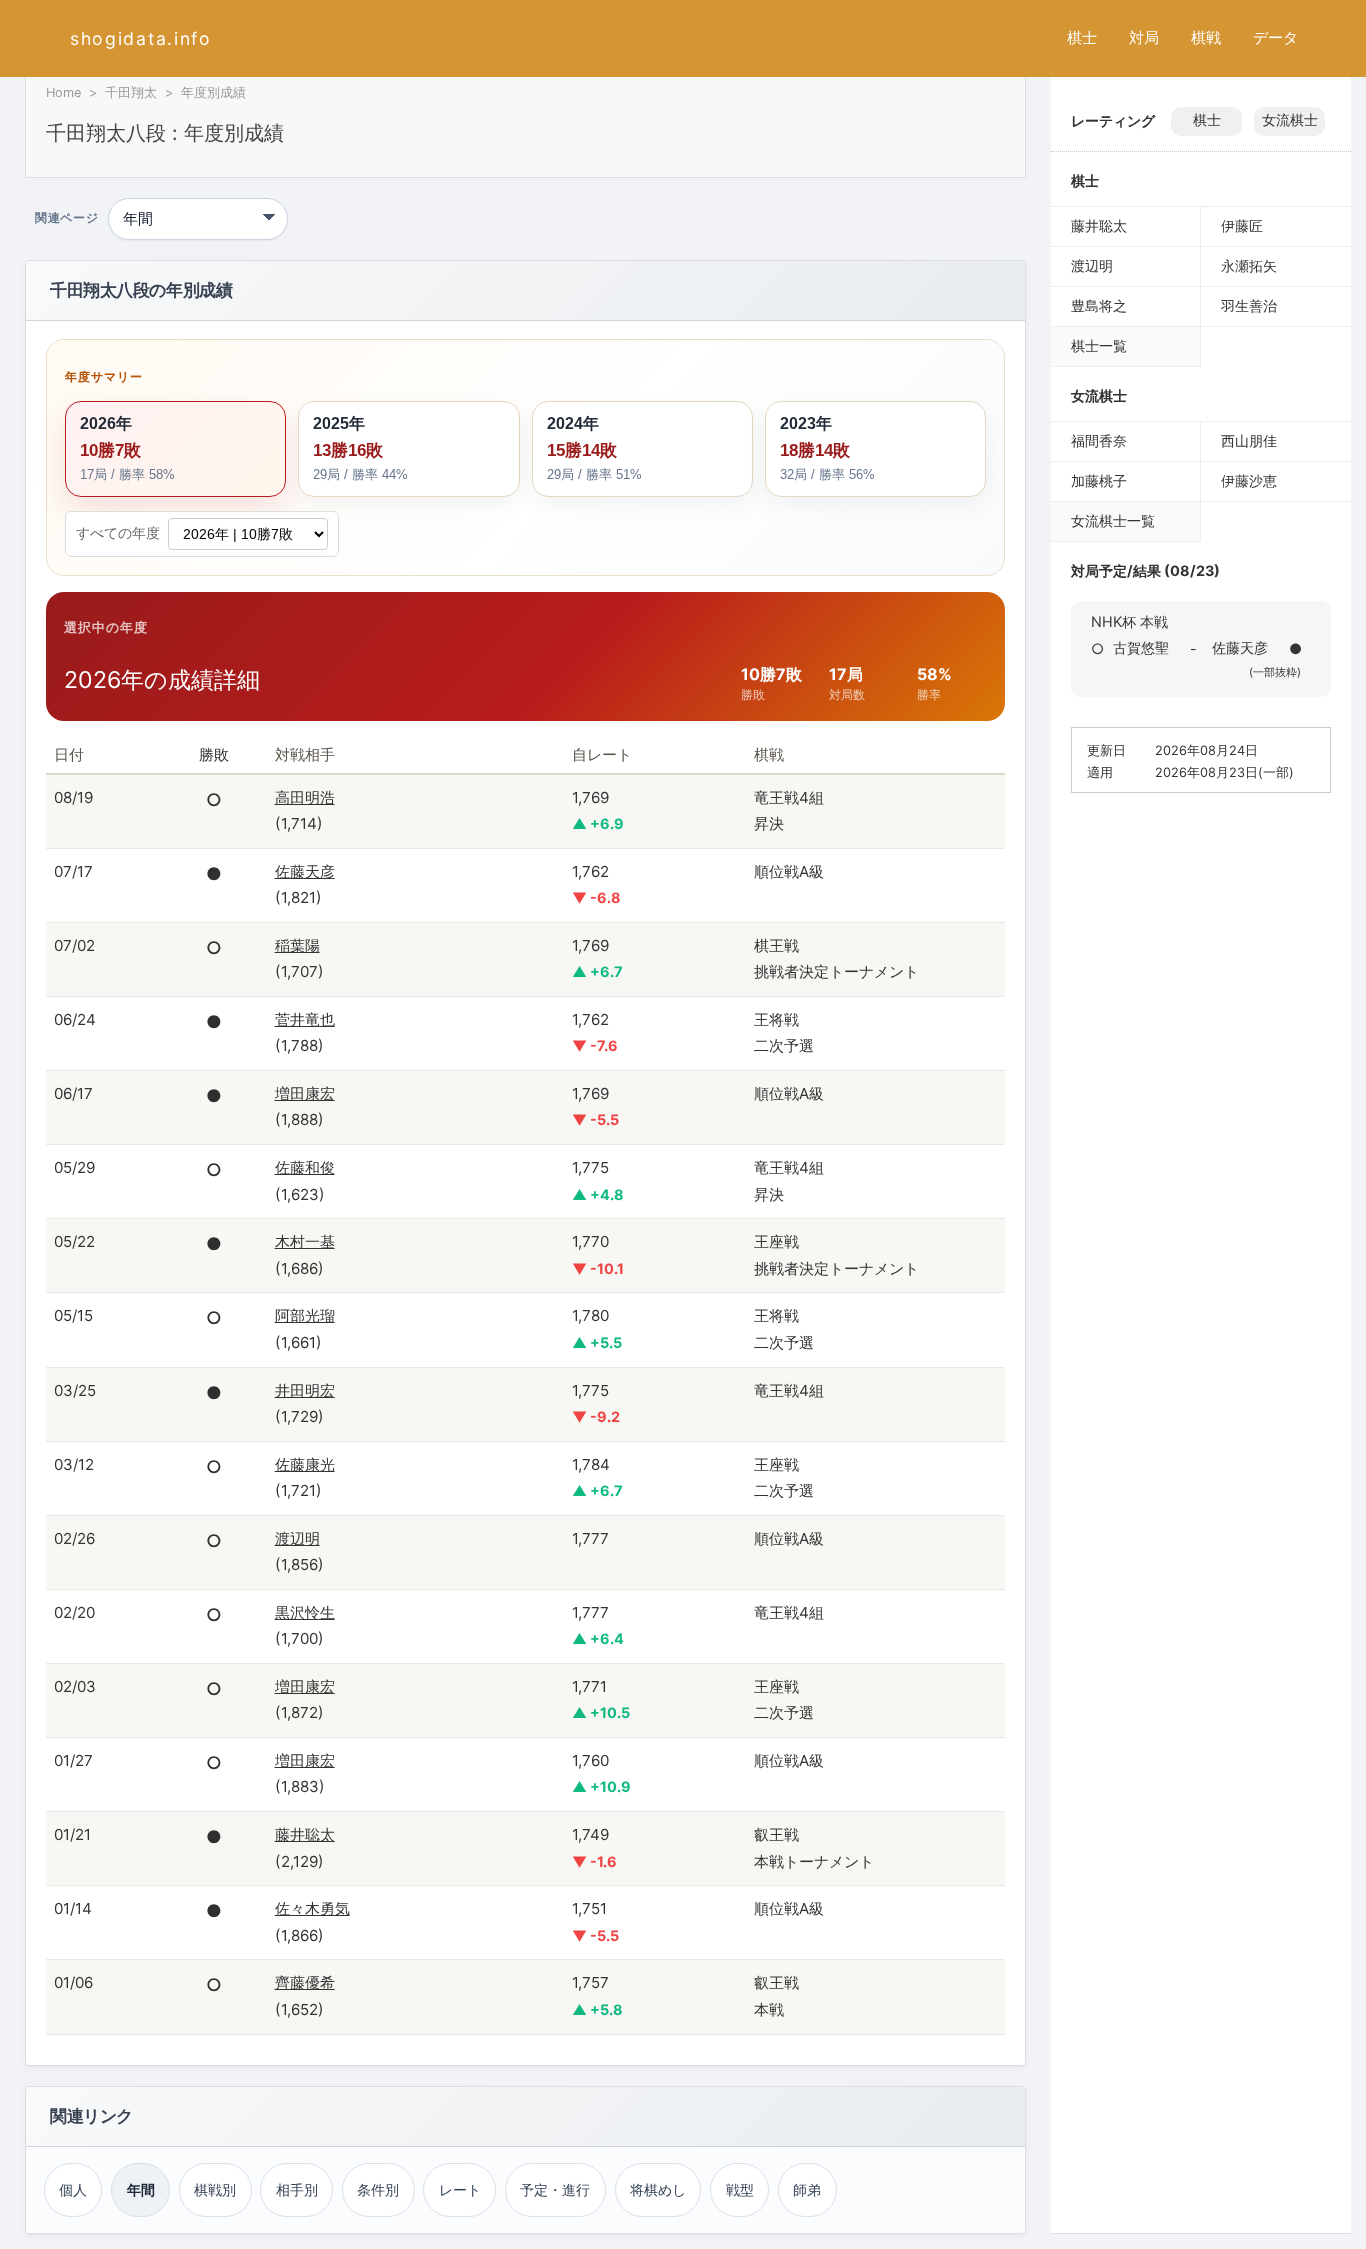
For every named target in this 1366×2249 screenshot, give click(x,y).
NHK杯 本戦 (1129, 621)
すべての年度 (118, 533)
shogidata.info (141, 38)
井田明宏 (305, 1390)
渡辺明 (297, 1538)
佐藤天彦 (305, 871)
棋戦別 (215, 2189)
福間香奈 (1099, 440)
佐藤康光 (305, 1464)
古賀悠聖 (1141, 647)
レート (460, 2189)
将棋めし (658, 2189)
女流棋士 (1290, 120)
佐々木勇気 (312, 1908)
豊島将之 (1099, 305)
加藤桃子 (1099, 480)
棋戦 (1206, 37)
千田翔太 (131, 92)
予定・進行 (555, 2189)
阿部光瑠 (305, 1315)
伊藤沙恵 (1249, 480)
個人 (73, 2189)
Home (63, 92)
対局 (1144, 37)
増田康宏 (305, 1093)
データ (1275, 37)
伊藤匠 (1242, 225)
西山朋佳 (1249, 440)
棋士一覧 (1099, 345)
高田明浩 (305, 797)
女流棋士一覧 (1113, 520)
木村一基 (305, 1241)
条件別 (378, 2189)
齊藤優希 (305, 1982)
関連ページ (66, 219)
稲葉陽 (297, 945)
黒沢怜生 (305, 1612)
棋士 (1082, 37)
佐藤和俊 (305, 1167)
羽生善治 (1249, 305)
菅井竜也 (305, 1019)
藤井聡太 (305, 1834)
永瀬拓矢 (1249, 265)
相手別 (297, 2189)
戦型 (740, 2189)
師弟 (807, 2189)
